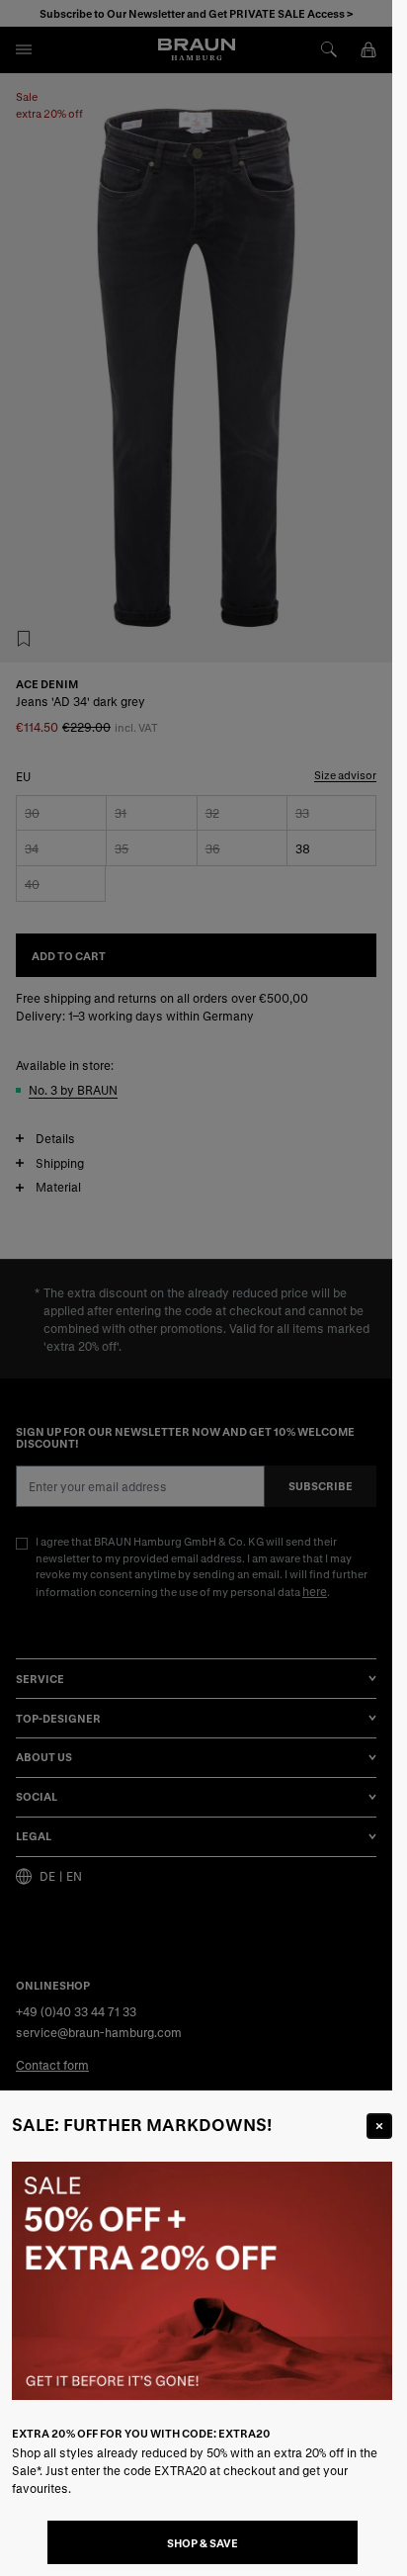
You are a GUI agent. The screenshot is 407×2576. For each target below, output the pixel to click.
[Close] (379, 2126)
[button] (196, 1288)
